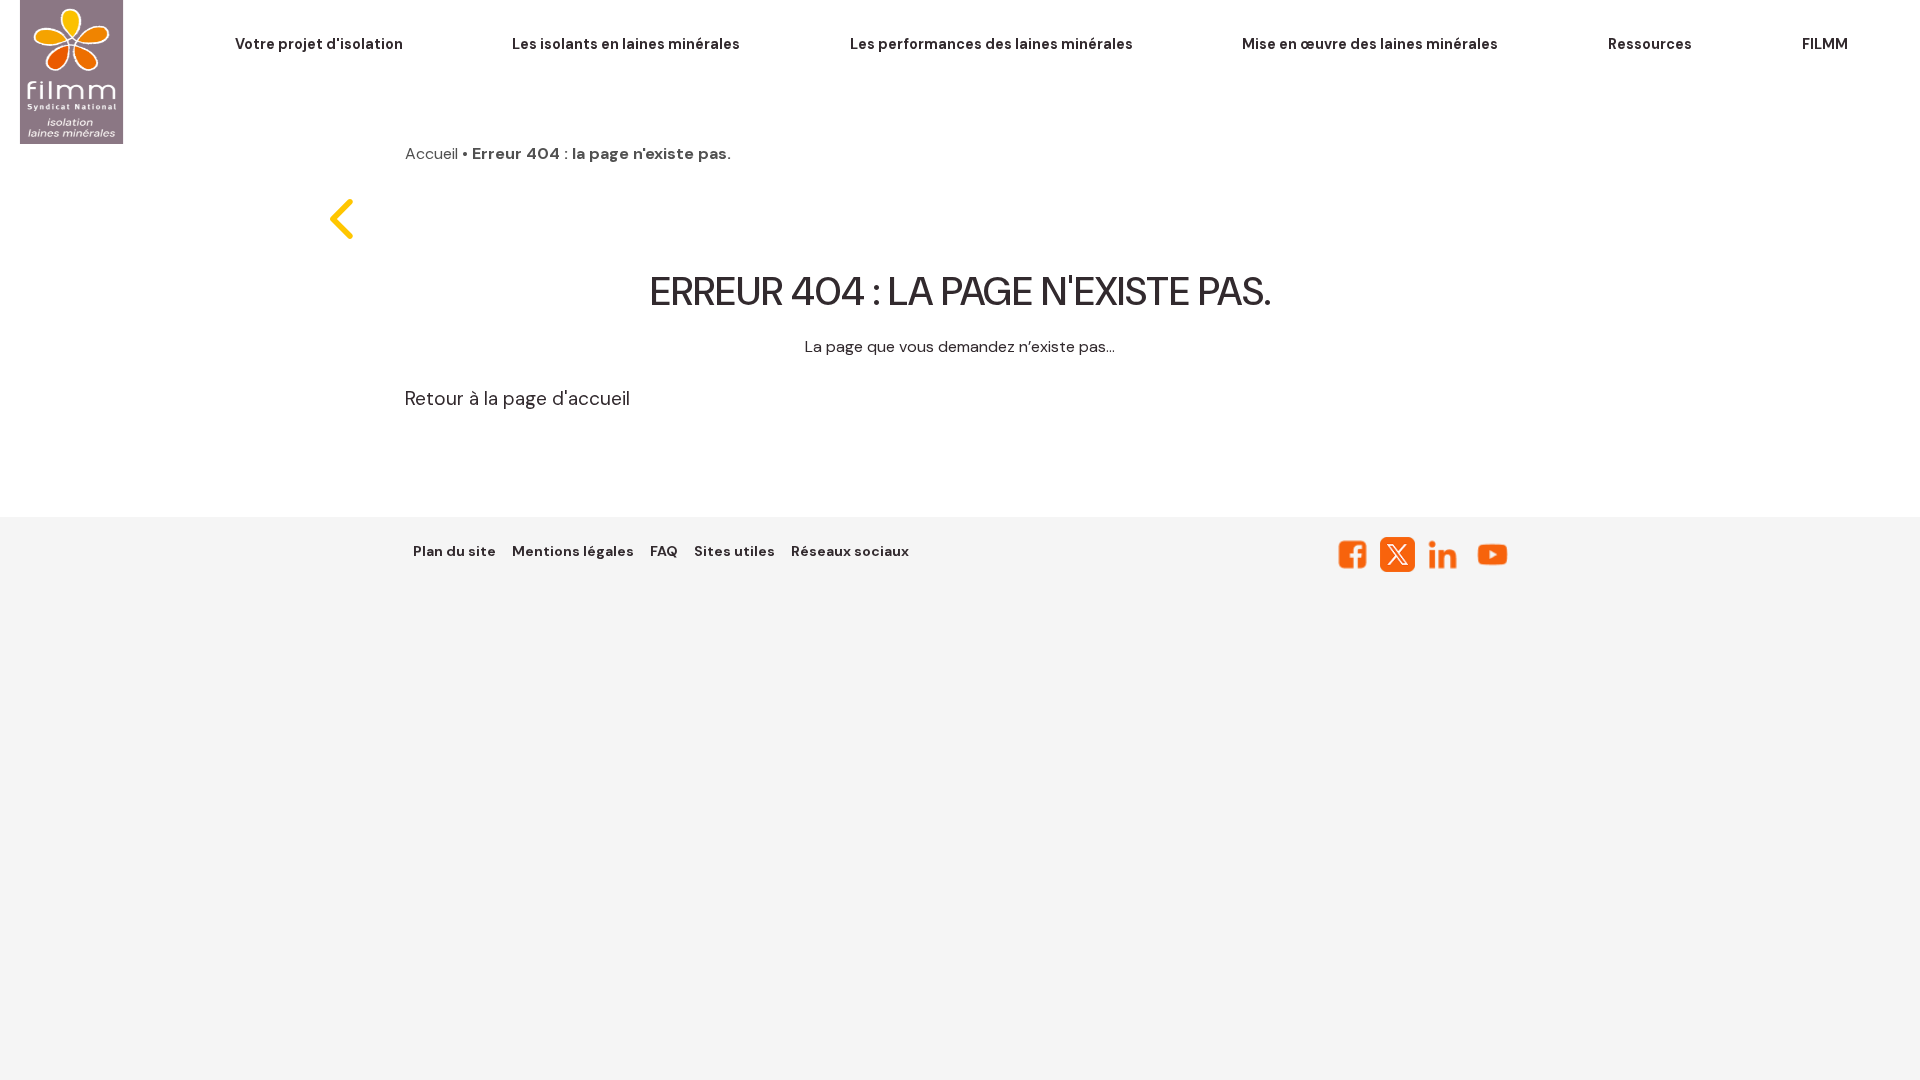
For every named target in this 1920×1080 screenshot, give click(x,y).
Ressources (1650, 44)
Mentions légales (573, 551)
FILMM (1825, 44)
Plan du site (454, 551)
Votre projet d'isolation (319, 44)
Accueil (431, 153)
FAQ (664, 551)
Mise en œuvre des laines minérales (1370, 44)
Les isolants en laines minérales (626, 44)
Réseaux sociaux (850, 551)
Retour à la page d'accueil (517, 398)
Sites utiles (734, 551)
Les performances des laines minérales (991, 44)
